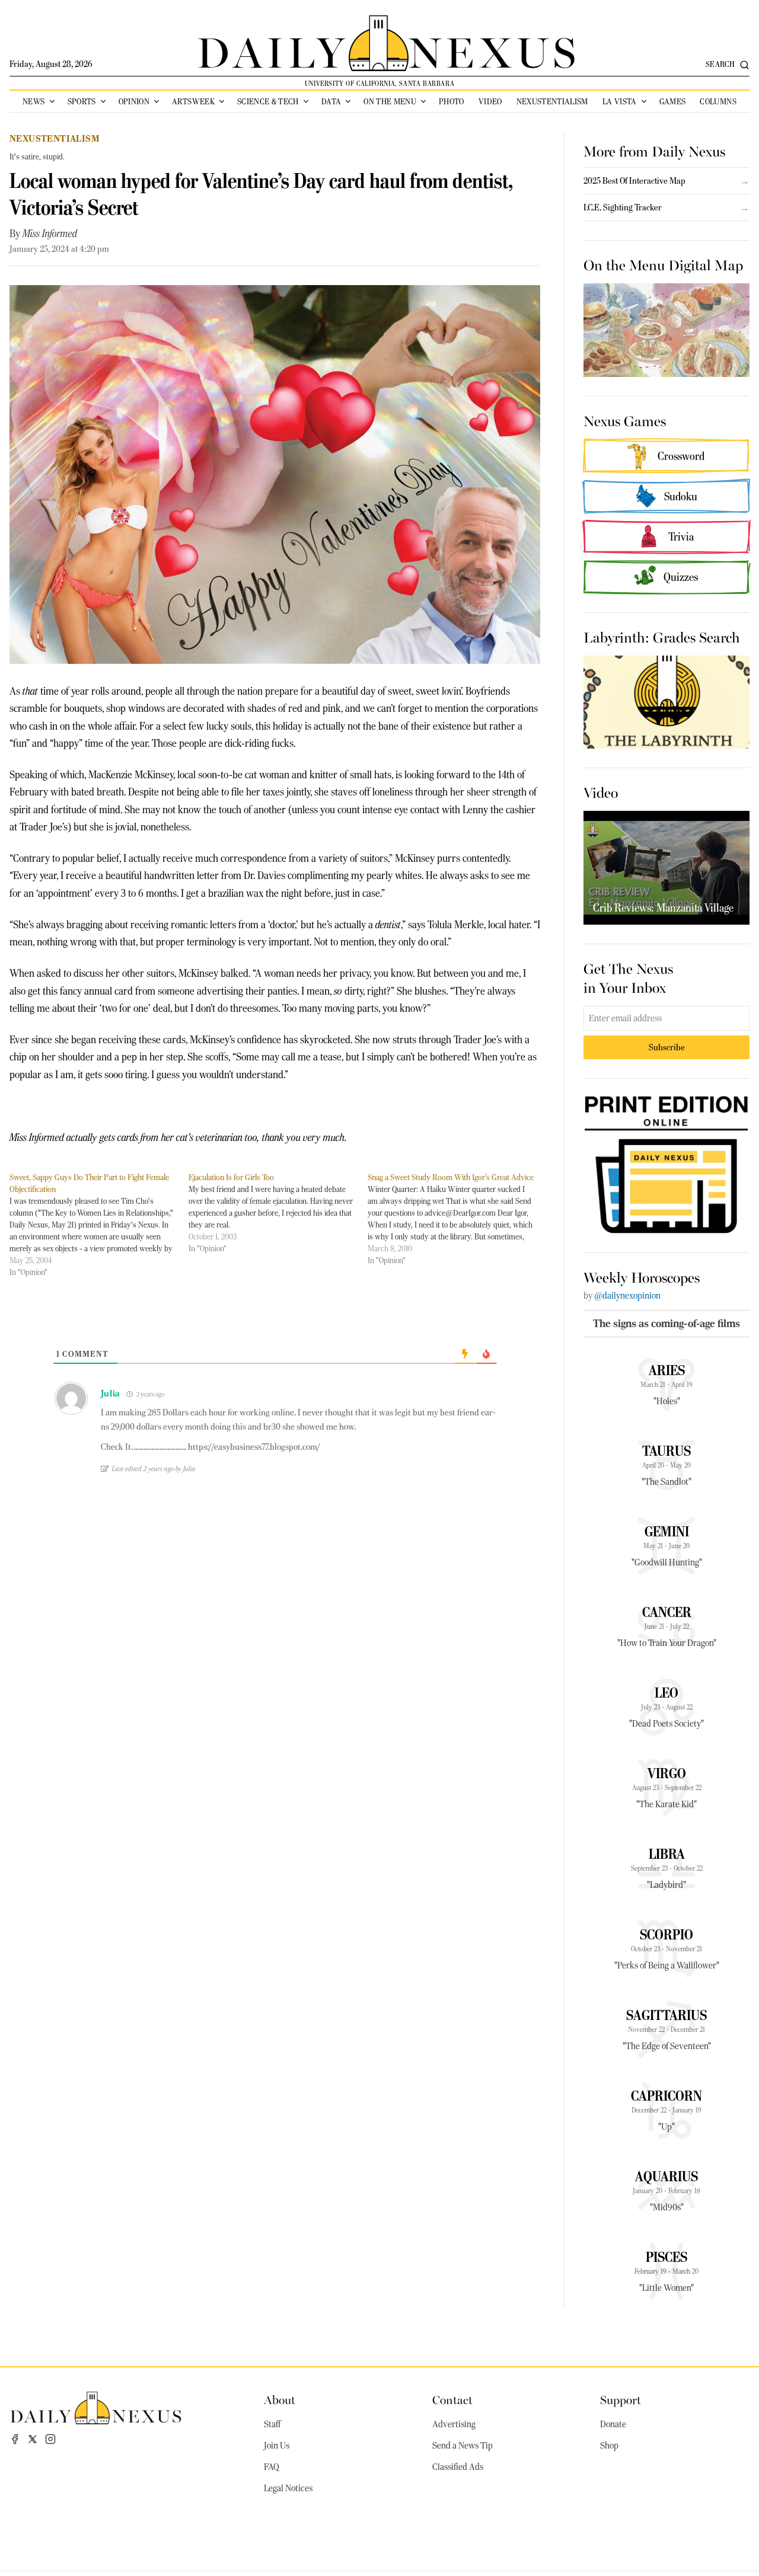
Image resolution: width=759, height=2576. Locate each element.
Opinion (134, 101)
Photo (452, 101)
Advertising (454, 2424)
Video (490, 101)
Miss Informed (50, 234)
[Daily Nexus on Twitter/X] (33, 2439)
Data (331, 101)
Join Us (277, 2446)
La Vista (620, 101)
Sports (82, 101)
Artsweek (193, 101)
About (280, 2399)
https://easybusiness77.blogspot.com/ (254, 1447)
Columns (718, 101)
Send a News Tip (463, 2446)
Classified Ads (458, 2467)
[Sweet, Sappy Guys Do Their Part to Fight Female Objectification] (99, 1225)
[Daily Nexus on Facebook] (15, 2439)
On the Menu (390, 101)
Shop (609, 2446)
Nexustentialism (552, 101)
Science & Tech (268, 101)
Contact (452, 2399)
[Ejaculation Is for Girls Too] (278, 1213)
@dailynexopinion (627, 1296)
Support (621, 2399)
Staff (272, 2424)
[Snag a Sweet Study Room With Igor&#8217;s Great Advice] (457, 1219)
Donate (613, 2424)
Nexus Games (625, 420)
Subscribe (667, 1047)
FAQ (272, 2467)
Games (673, 101)
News (34, 101)
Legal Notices (288, 2488)
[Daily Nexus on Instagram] (50, 2439)
